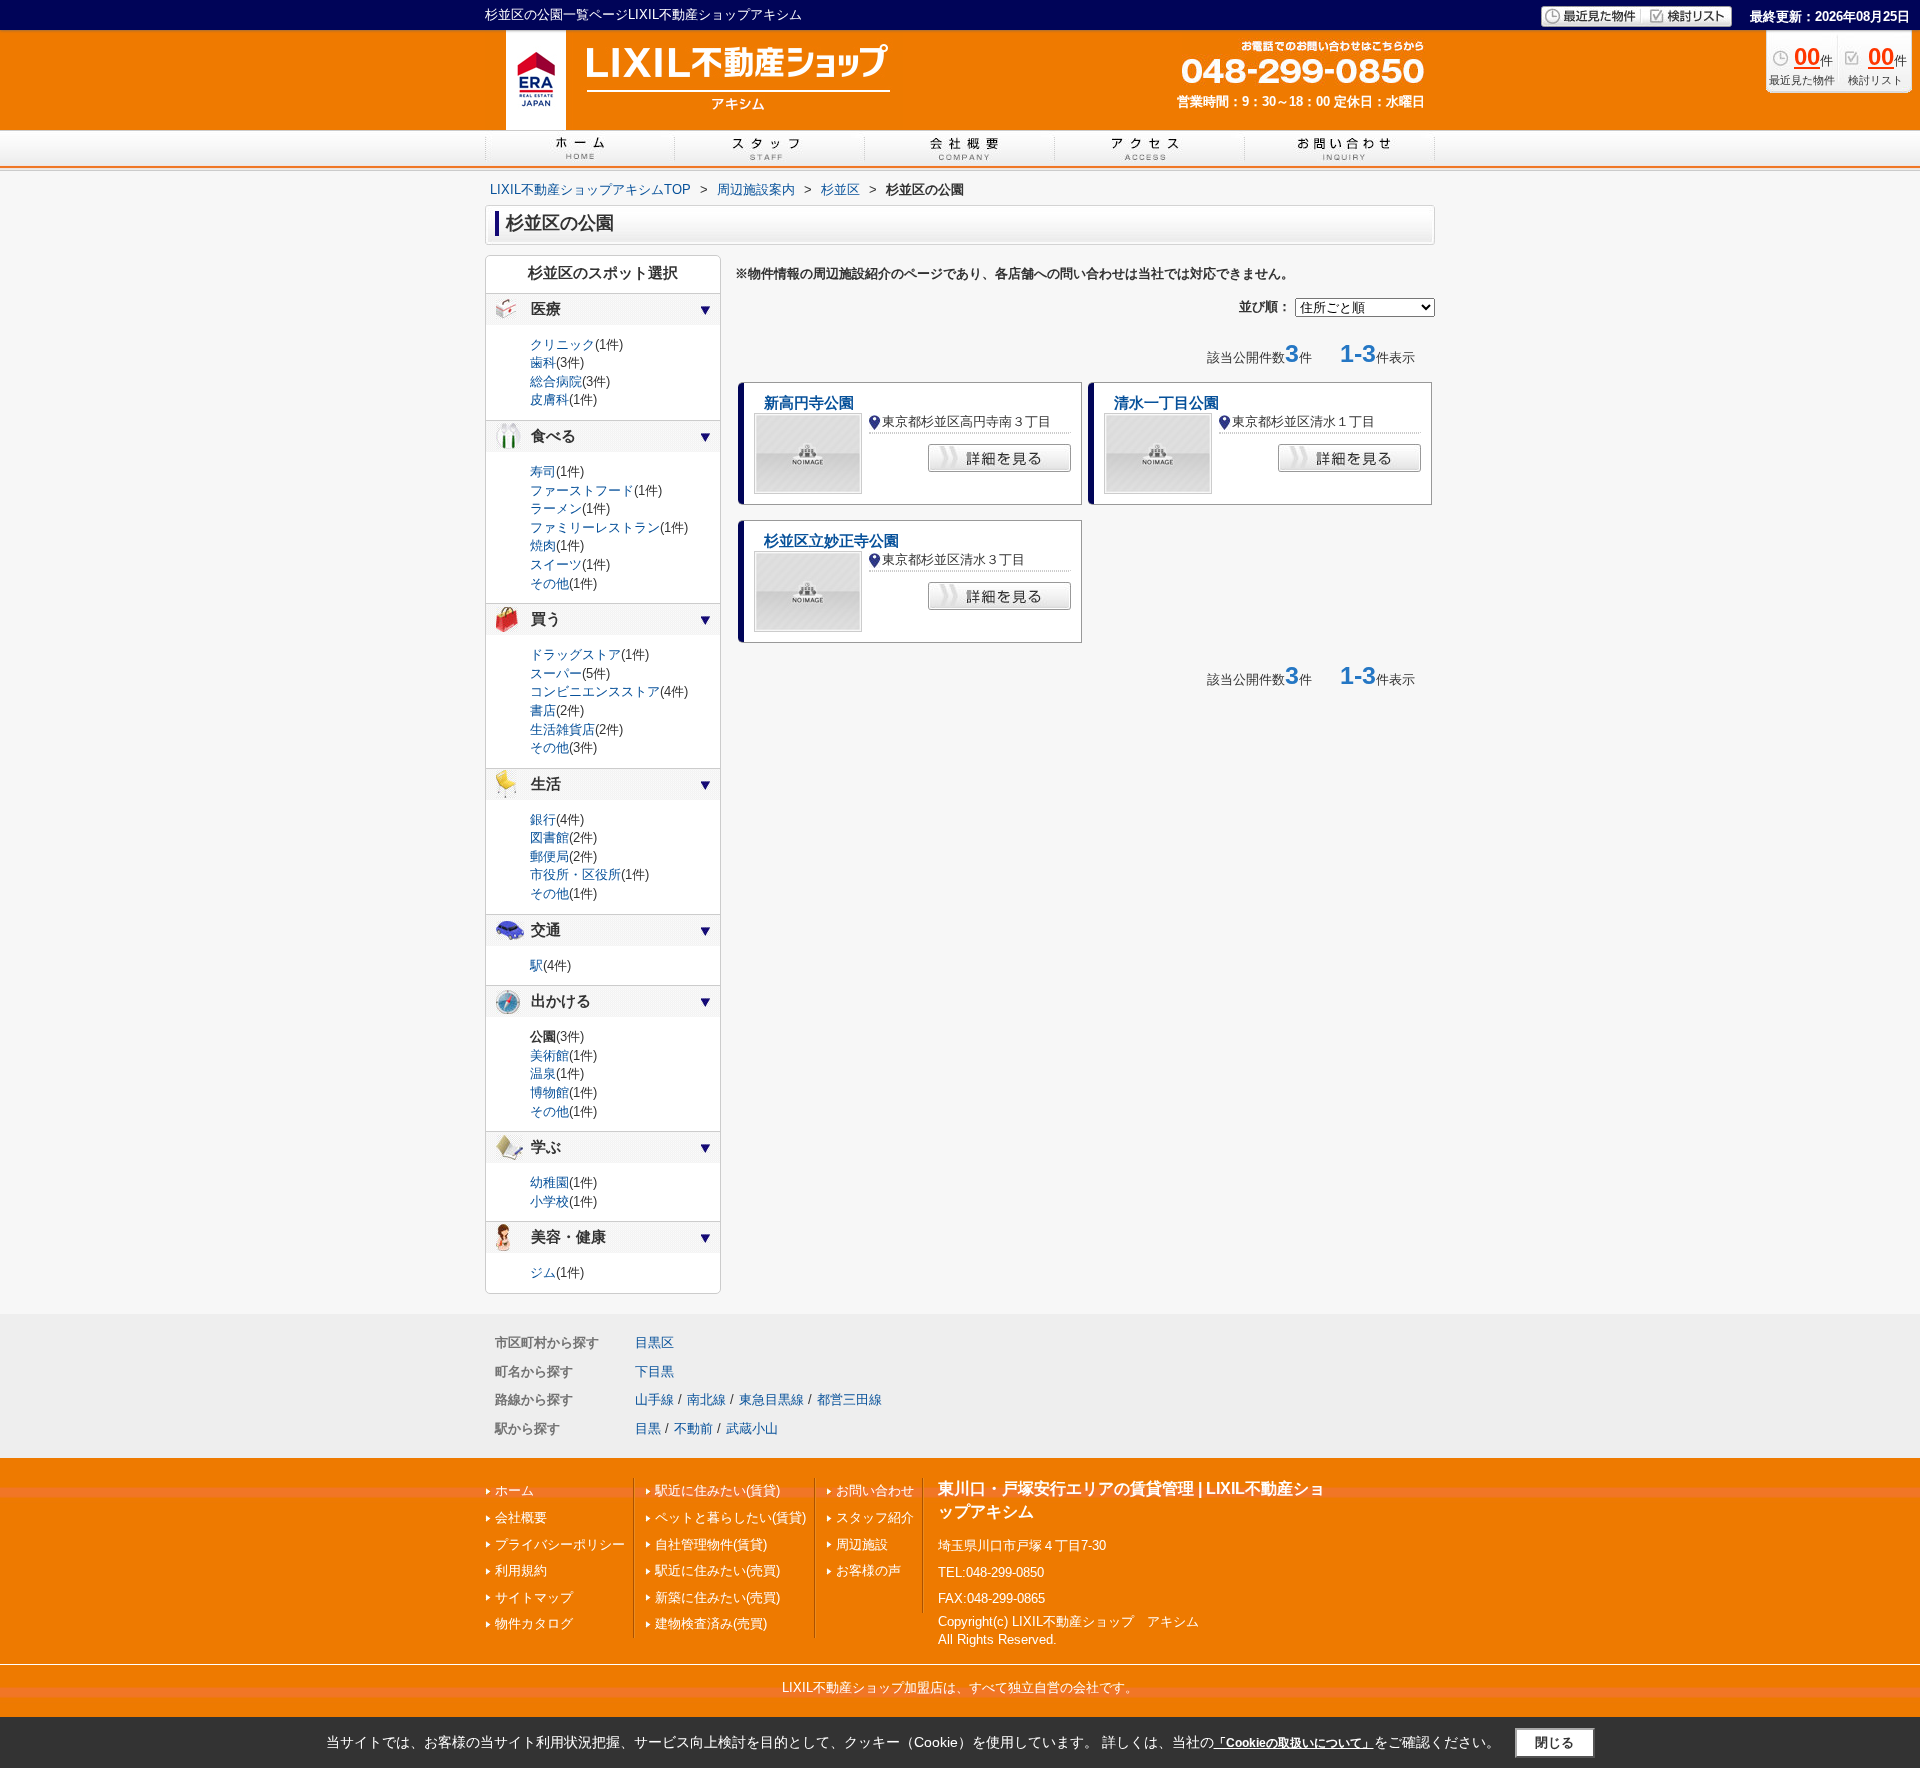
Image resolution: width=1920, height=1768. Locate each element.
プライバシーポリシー (560, 1544)
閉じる (1554, 1742)
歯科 (543, 362)
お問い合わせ (875, 1490)
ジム (543, 1272)
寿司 (543, 471)
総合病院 (556, 381)
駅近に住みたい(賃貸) (717, 1490)
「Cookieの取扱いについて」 (1294, 1743)
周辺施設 (862, 1544)
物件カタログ (534, 1623)
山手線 (654, 1399)
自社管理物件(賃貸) (711, 1544)
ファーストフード (582, 490)
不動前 (693, 1428)
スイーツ (556, 564)
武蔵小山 (752, 1428)
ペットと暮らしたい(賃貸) (730, 1517)
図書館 (549, 837)
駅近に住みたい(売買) (717, 1570)
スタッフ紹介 (875, 1517)
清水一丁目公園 (1166, 403)
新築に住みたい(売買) (717, 1597)
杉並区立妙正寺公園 (831, 541)
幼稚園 (549, 1182)
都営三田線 (849, 1399)
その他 (549, 583)
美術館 (549, 1055)
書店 (543, 710)
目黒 (648, 1428)
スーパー (556, 673)
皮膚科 (549, 399)
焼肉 (543, 545)
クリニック (562, 344)
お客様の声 (868, 1570)
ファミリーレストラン (595, 527)
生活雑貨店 (562, 729)
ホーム (514, 1490)
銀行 (543, 819)
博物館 (549, 1092)
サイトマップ (534, 1597)
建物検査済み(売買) (711, 1623)
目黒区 (654, 1342)
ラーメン (556, 508)
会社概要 (521, 1517)
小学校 (549, 1201)
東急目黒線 (771, 1399)
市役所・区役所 (575, 874)
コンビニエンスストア (595, 691)
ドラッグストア (575, 654)
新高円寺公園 (809, 403)
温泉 (543, 1073)
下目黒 (654, 1371)
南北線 (706, 1399)
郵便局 (549, 856)
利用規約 (521, 1570)
